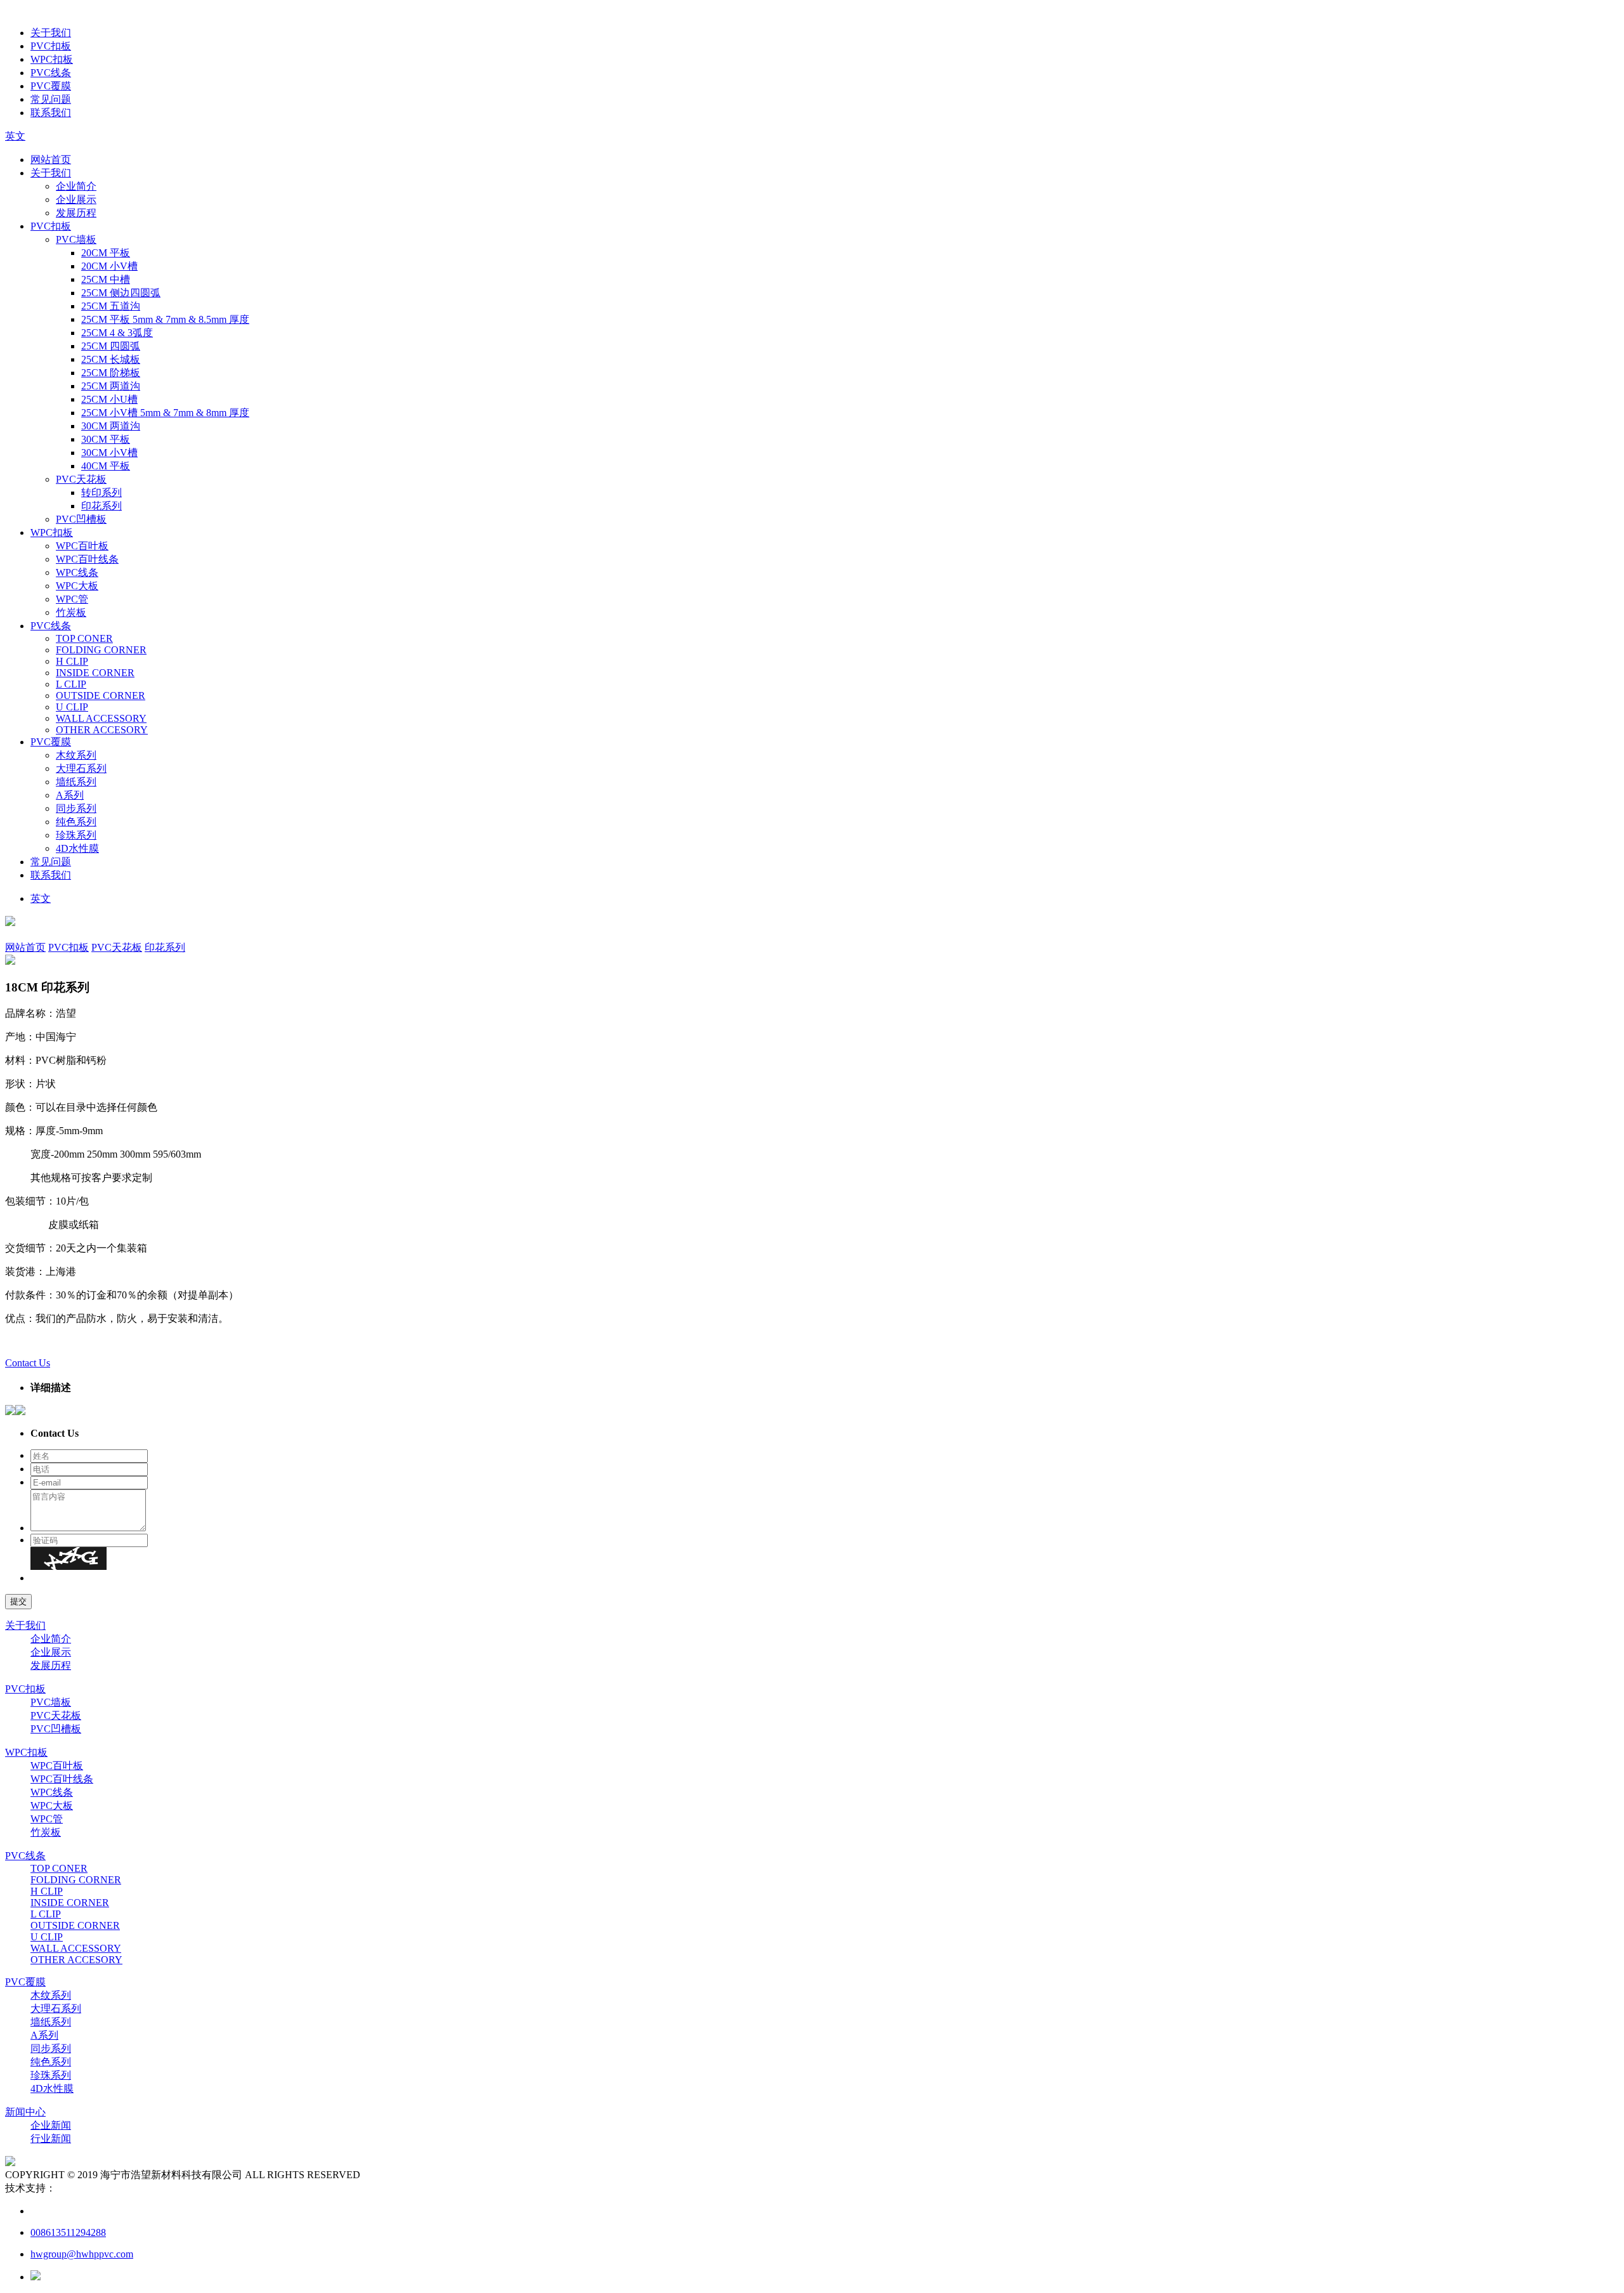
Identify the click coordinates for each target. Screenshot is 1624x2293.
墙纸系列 (76, 782)
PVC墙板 (76, 239)
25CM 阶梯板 (111, 373)
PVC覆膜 (51, 86)
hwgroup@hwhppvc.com (82, 2254)
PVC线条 (51, 73)
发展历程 (76, 213)
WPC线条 (77, 572)
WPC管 (72, 599)
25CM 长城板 (111, 359)
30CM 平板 (106, 439)
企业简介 (76, 186)
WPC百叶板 (82, 546)
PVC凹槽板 (81, 519)
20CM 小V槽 (109, 266)
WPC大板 (77, 586)
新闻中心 (25, 2112)
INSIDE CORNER (95, 673)
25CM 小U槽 (109, 399)
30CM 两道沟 (111, 426)
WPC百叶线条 (87, 559)
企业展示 (76, 199)
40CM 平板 (106, 466)
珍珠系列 (76, 835)
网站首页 (51, 160)
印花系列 (101, 506)
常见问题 (51, 99)
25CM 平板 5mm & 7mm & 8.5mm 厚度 (165, 319)
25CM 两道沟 (111, 386)
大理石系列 (81, 768)
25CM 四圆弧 (111, 346)
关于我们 (51, 33)
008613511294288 (68, 2232)
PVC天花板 (81, 479)
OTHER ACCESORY (102, 730)
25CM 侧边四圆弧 (121, 293)
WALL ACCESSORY (101, 718)
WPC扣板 (52, 59)
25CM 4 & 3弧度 (117, 333)
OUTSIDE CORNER (101, 696)
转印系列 (101, 493)
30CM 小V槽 (109, 453)
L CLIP (71, 684)
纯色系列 (76, 822)
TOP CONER (84, 638)
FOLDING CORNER (101, 650)
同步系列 (76, 808)
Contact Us (28, 1363)
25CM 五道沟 (111, 306)
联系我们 (51, 113)
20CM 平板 (106, 253)
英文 (15, 136)
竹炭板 (71, 612)
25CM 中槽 (106, 279)
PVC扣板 (51, 46)
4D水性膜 (77, 848)
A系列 (70, 795)
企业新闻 (51, 2125)
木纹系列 (76, 755)
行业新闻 (51, 2139)
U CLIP (72, 707)
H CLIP (72, 661)
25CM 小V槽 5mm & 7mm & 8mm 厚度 (165, 413)
